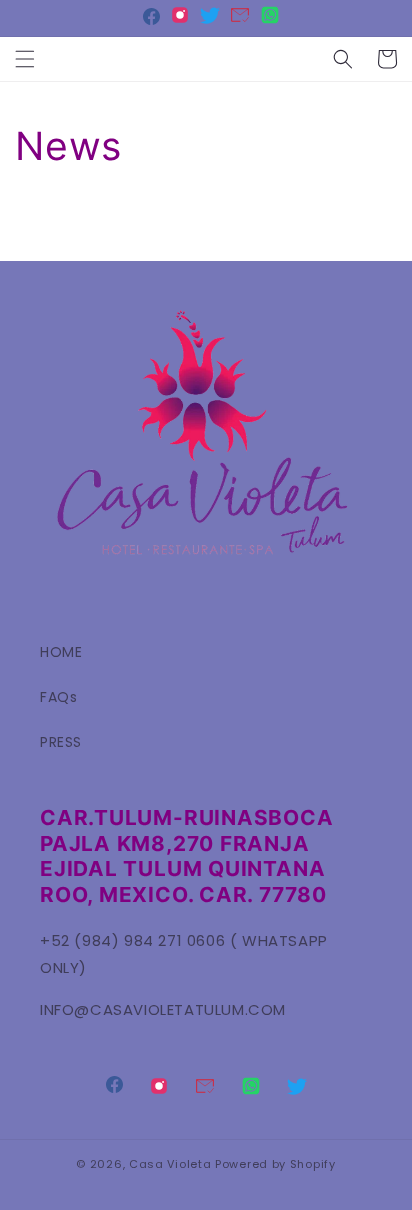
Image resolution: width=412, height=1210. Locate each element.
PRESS (61, 742)
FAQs (58, 697)
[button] (25, 59)
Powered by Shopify (275, 1164)
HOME (61, 652)
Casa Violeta (170, 1164)
